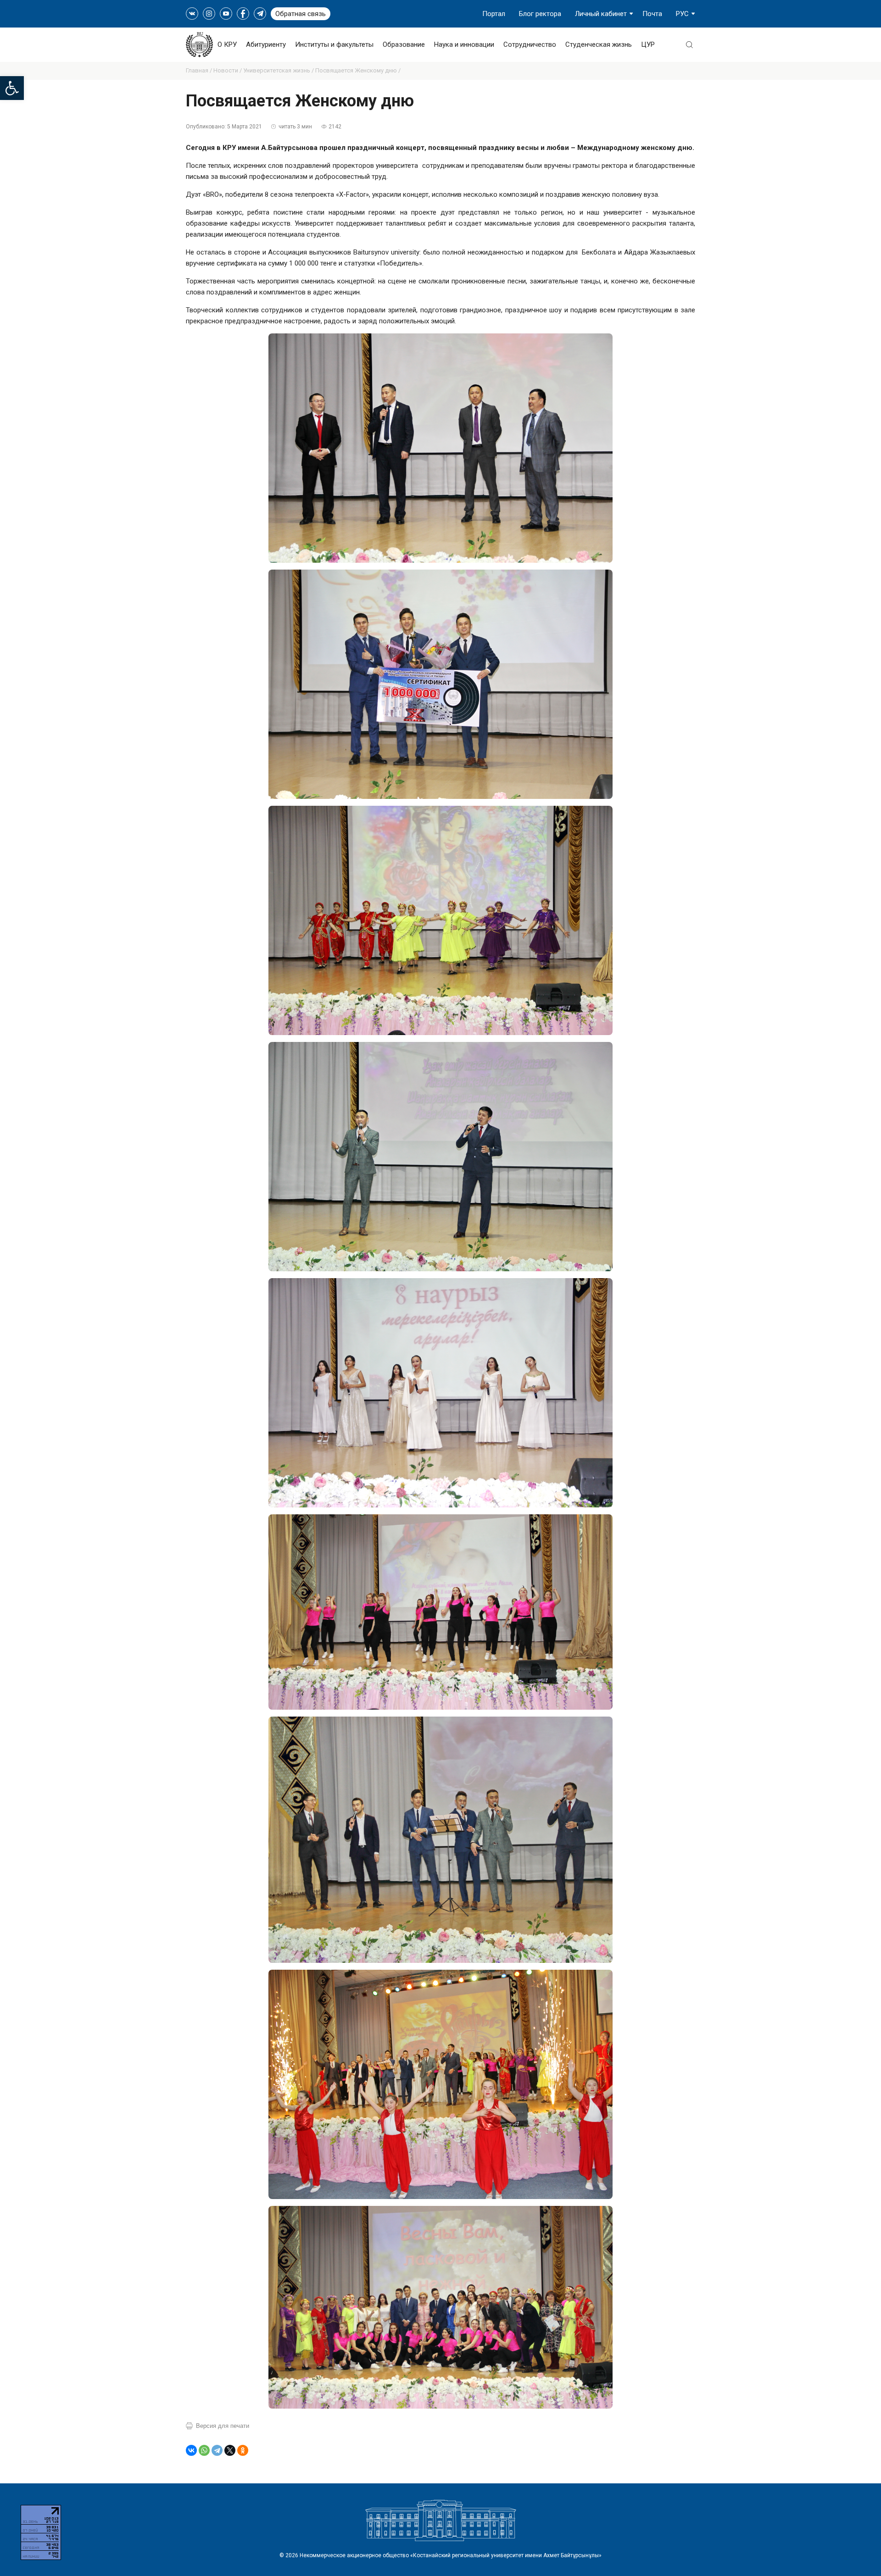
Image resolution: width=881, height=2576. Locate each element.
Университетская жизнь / (279, 70)
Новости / (228, 70)
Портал (494, 14)
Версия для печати (223, 2426)
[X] (230, 2450)
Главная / (200, 70)
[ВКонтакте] (191, 2450)
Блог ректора (540, 14)
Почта (652, 14)
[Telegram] (217, 2450)
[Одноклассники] (243, 2450)
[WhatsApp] (204, 2450)
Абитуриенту (266, 44)
